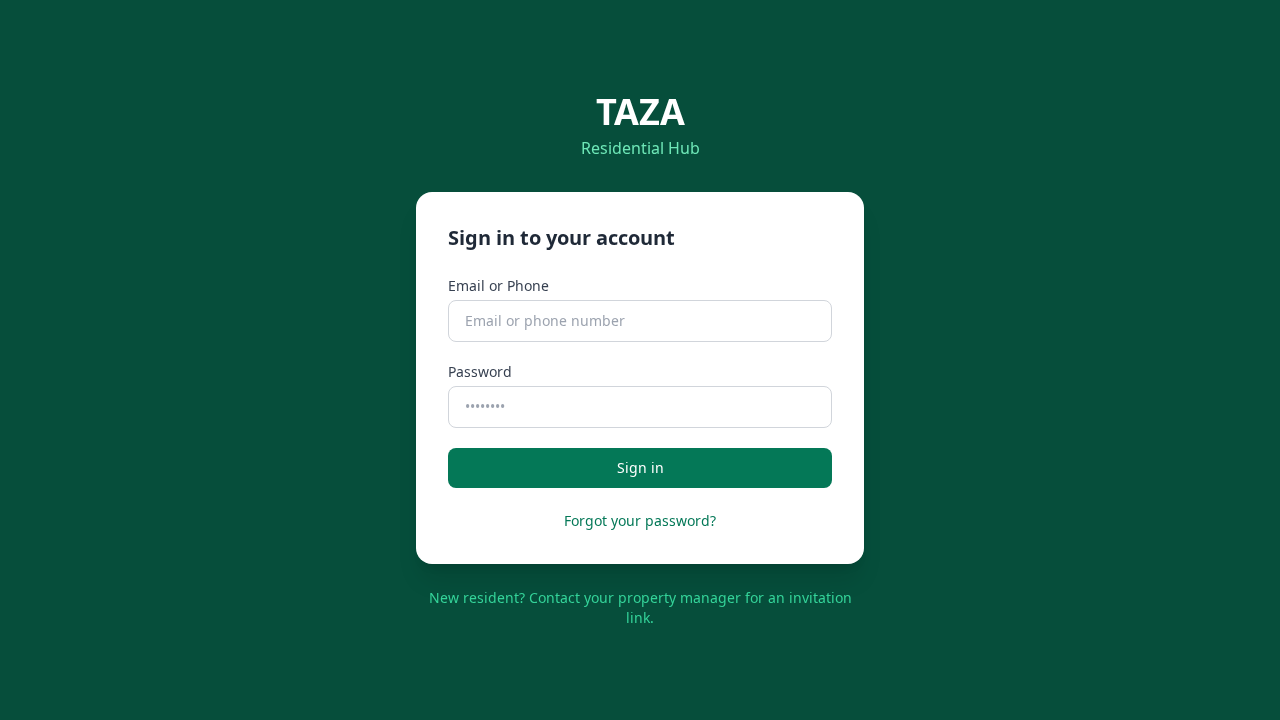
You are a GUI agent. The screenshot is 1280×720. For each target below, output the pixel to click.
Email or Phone (498, 285)
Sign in (640, 467)
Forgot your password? (640, 520)
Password (480, 371)
